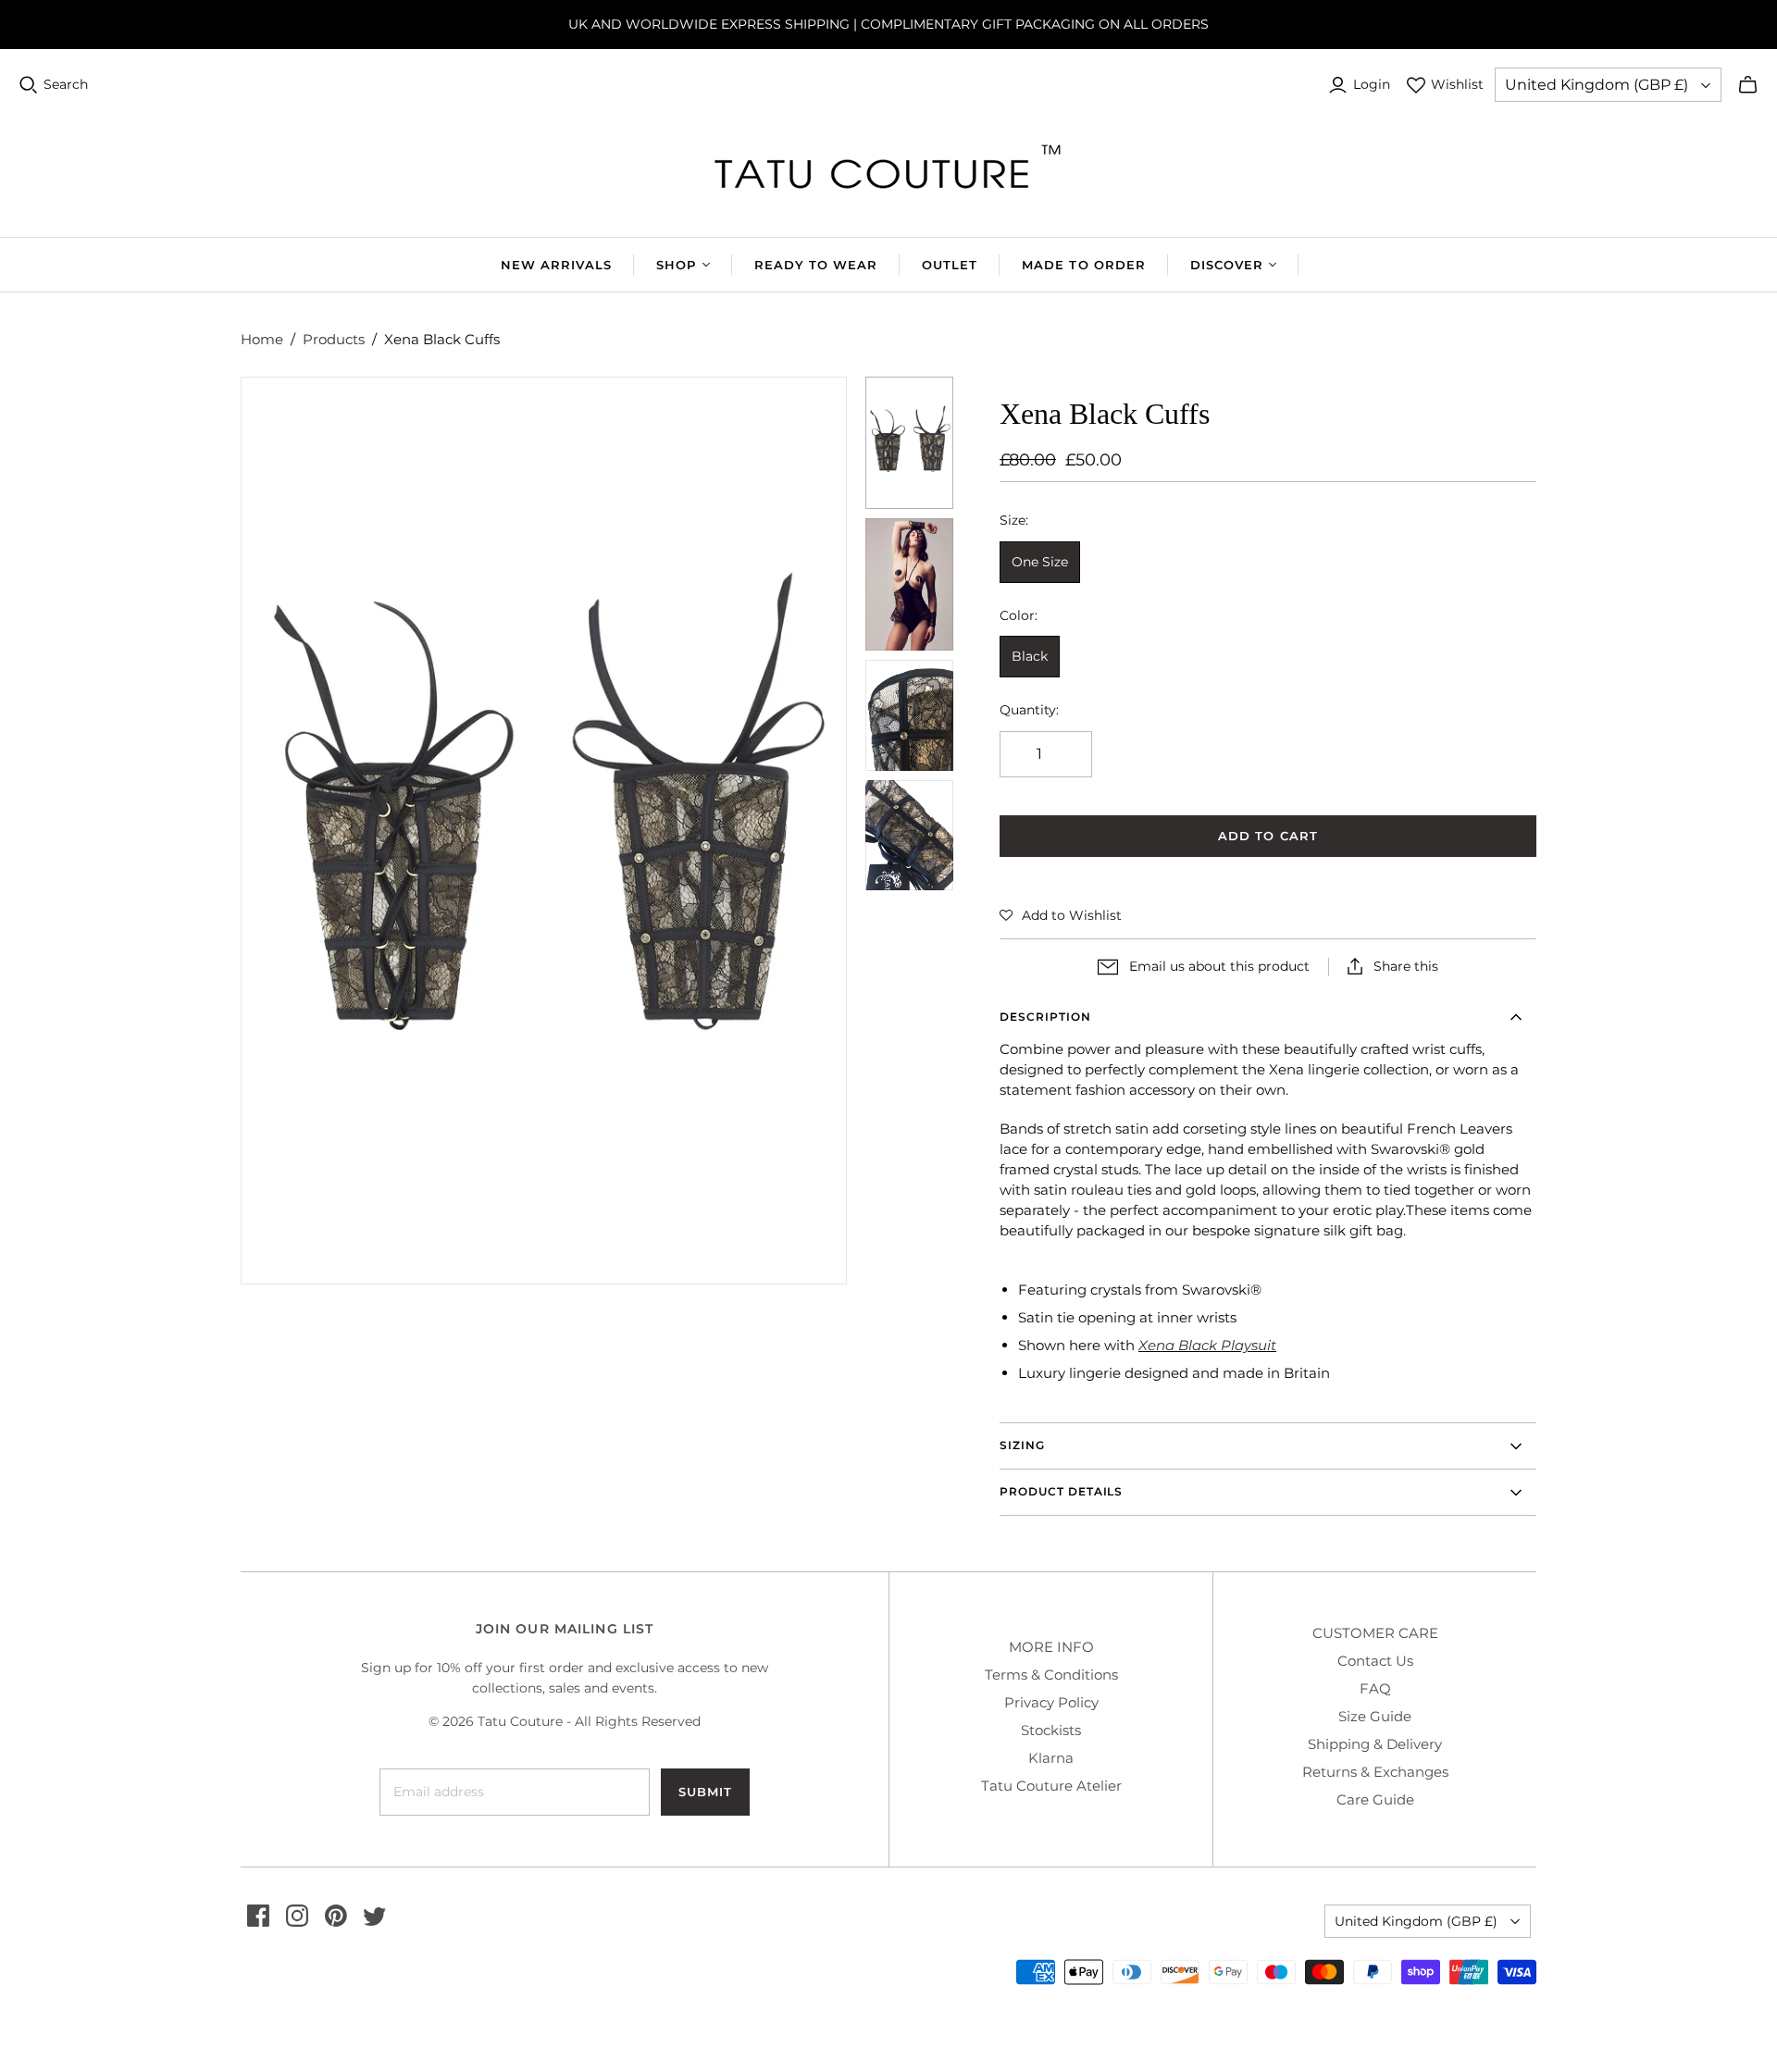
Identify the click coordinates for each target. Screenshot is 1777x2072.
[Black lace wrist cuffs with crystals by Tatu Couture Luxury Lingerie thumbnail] (910, 835)
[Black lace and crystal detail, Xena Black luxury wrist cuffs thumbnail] (910, 715)
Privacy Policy (1051, 1702)
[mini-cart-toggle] (1748, 85)
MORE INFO (1051, 1647)
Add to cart (1268, 836)
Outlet (950, 265)
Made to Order (1084, 265)
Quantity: (1029, 710)
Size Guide (1375, 1716)
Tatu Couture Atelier (1051, 1786)
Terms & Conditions (1051, 1675)
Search (66, 84)
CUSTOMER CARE (1375, 1633)
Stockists (1051, 1730)
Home (262, 339)
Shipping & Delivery (1375, 1744)
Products (334, 339)
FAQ (1375, 1688)
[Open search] (29, 85)
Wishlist (1457, 84)
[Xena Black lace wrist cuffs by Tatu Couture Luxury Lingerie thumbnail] (910, 584)
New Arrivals (556, 265)
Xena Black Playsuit (1207, 1345)
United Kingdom (1597, 85)
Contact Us (1375, 1661)
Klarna (1051, 1758)
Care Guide (1375, 1799)
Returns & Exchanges (1375, 1772)
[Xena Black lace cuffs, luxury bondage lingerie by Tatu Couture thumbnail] (910, 443)
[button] (1061, 915)
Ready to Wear (816, 265)
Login (1372, 84)
